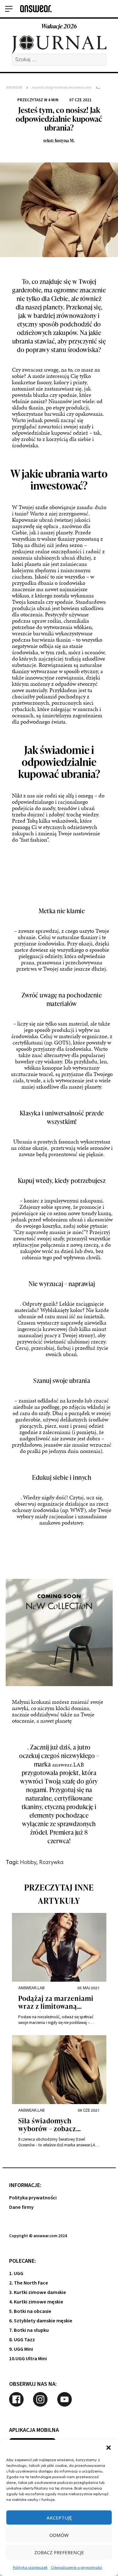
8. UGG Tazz (22, 2340)
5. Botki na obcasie (30, 2311)
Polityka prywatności (33, 2198)
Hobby (28, 1862)
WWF (77, 1510)
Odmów (59, 2535)
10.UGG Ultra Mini (28, 2359)
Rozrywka (51, 1862)
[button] (109, 2448)
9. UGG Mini (21, 2349)
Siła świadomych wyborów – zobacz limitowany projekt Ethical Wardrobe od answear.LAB (51, 2125)
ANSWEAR (14, 88)
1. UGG (16, 2273)
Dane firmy (21, 2207)
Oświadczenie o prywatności (76, 2567)
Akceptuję (59, 2518)
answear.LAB (68, 1764)
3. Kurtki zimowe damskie (38, 2292)
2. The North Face (29, 2283)
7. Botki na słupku (29, 2330)
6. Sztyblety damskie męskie (41, 2321)
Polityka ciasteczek (30, 2567)
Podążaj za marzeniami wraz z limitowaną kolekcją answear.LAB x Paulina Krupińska (56, 2003)
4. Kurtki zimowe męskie (36, 2302)
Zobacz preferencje (59, 2552)
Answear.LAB (31, 1988)
